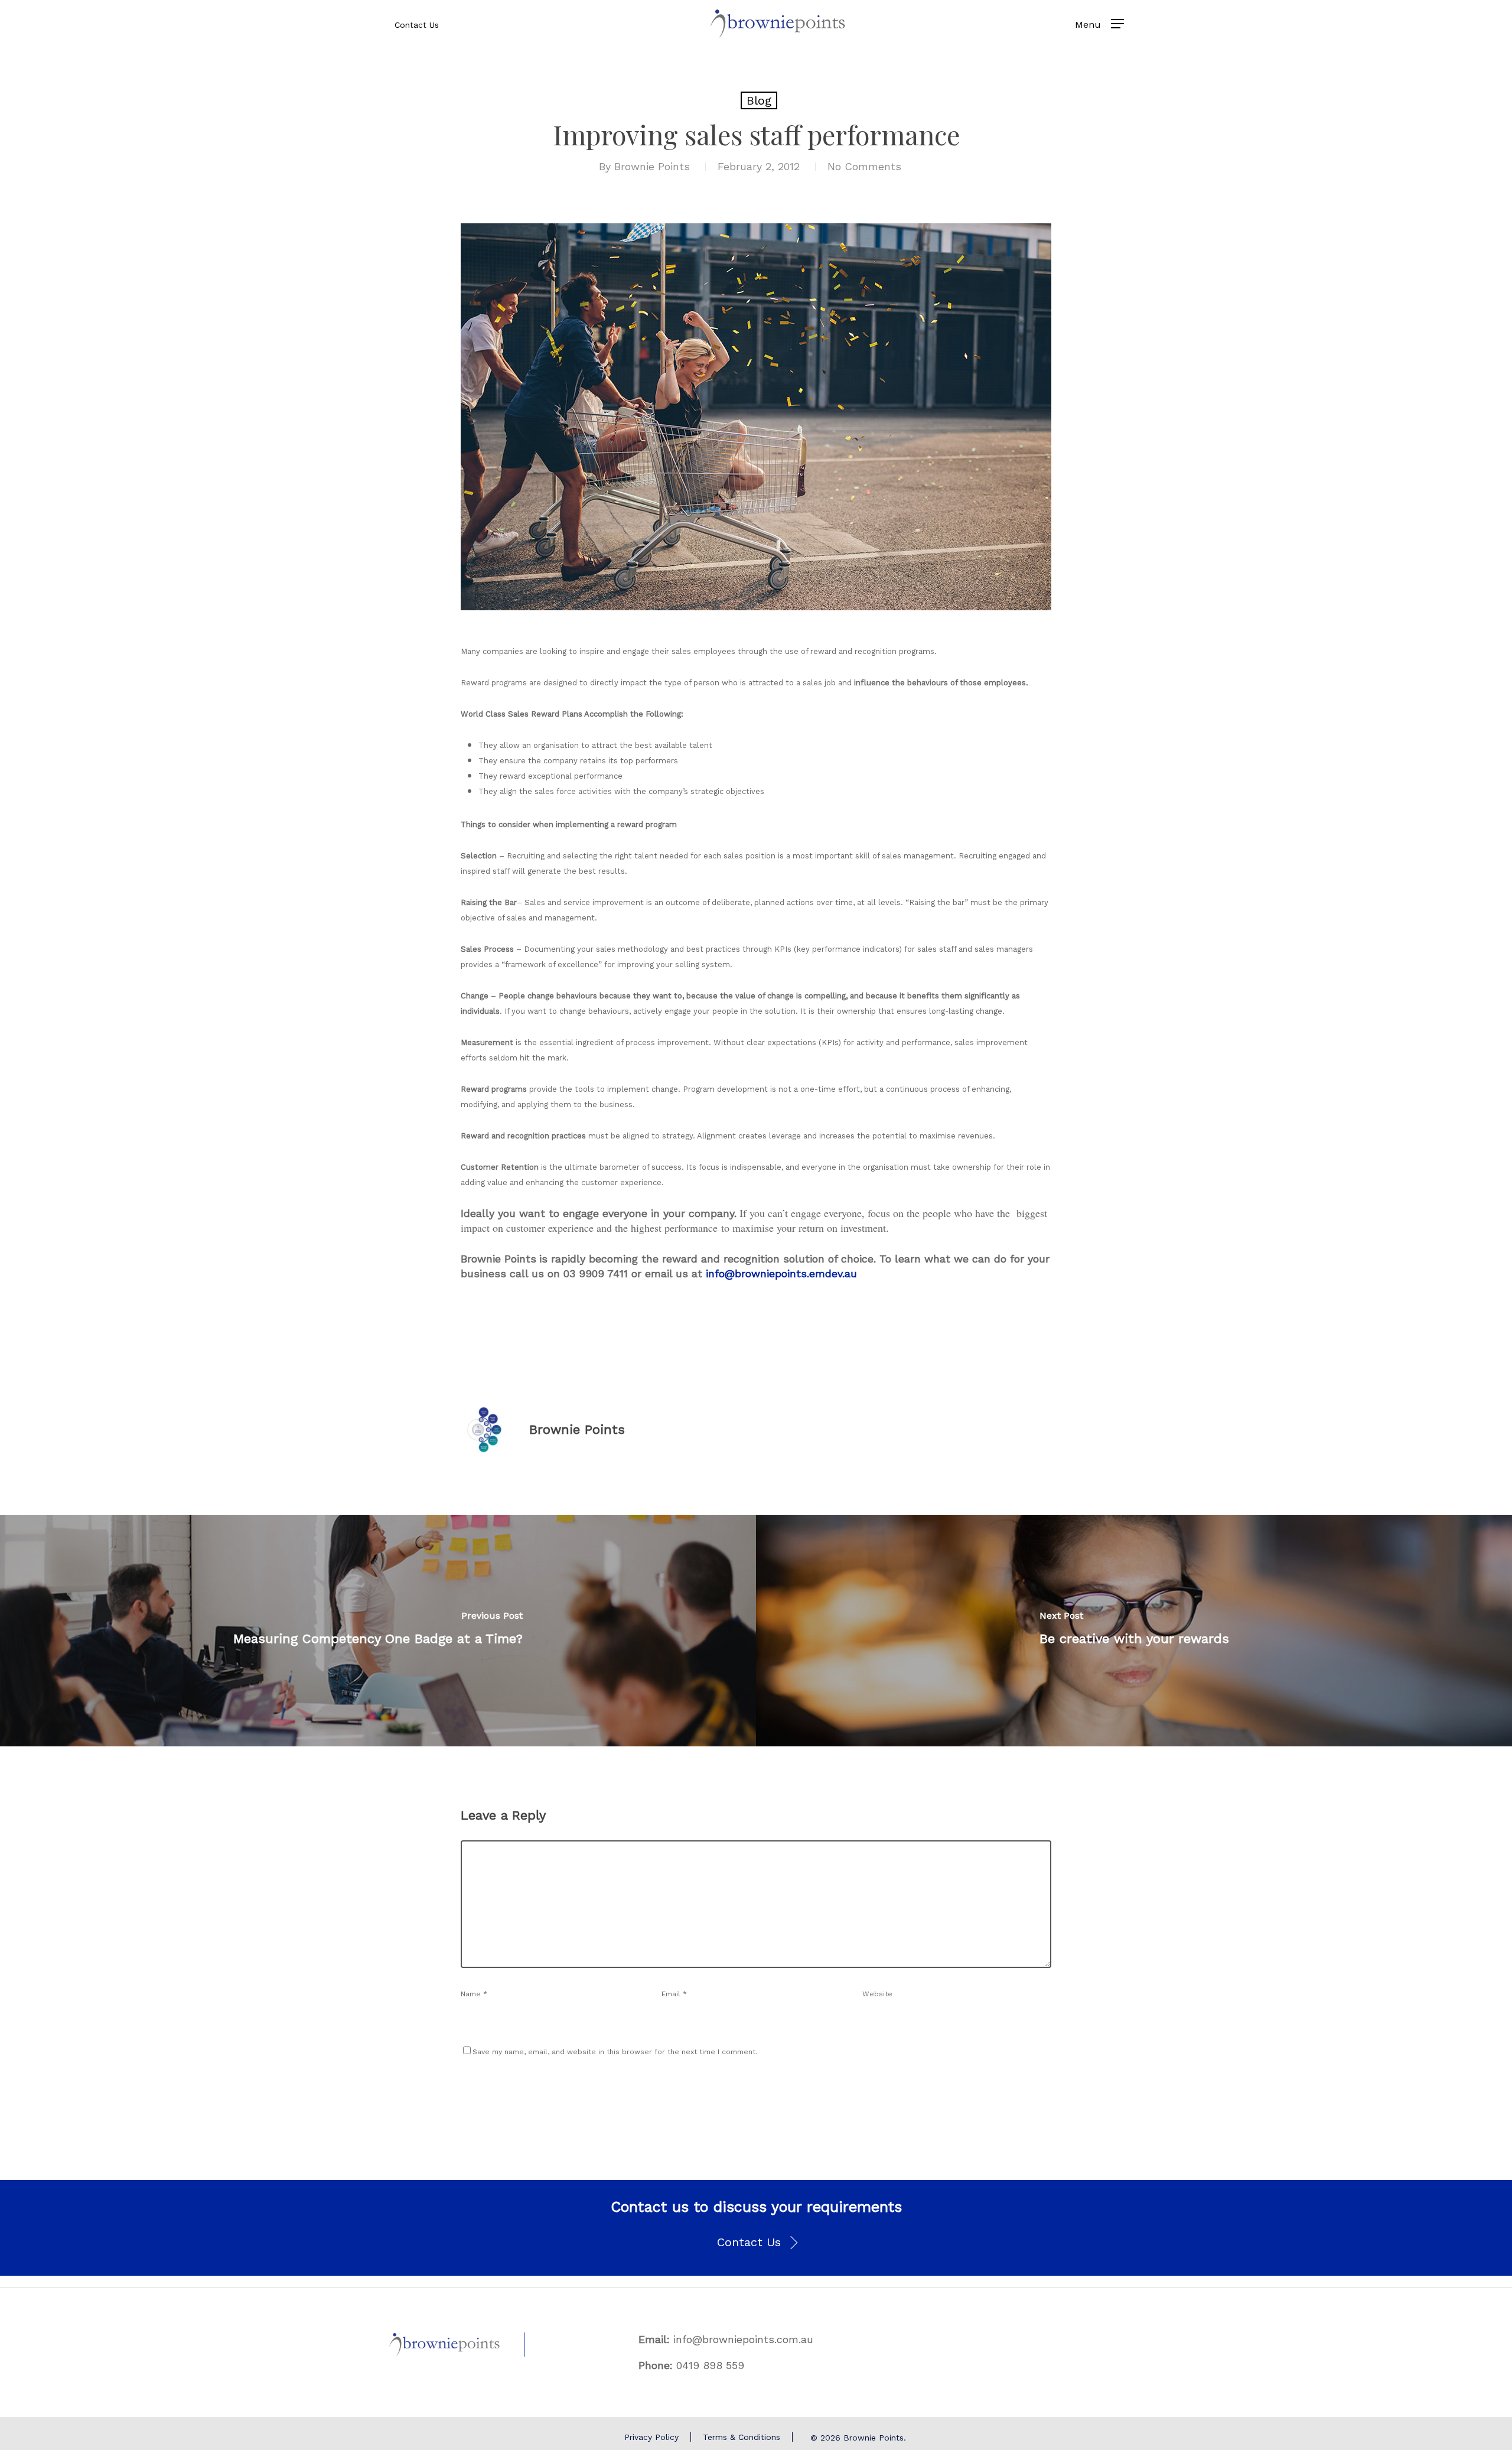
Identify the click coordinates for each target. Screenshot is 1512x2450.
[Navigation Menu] (1117, 24)
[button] (756, 2243)
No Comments (864, 166)
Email (674, 1994)
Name (474, 1994)
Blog (759, 100)
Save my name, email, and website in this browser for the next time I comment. (615, 2052)
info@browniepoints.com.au (743, 2339)
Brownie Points (652, 166)
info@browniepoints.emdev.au (781, 1273)
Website (877, 1994)
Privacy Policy (651, 2437)
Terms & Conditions (742, 2437)
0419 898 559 (710, 2365)
